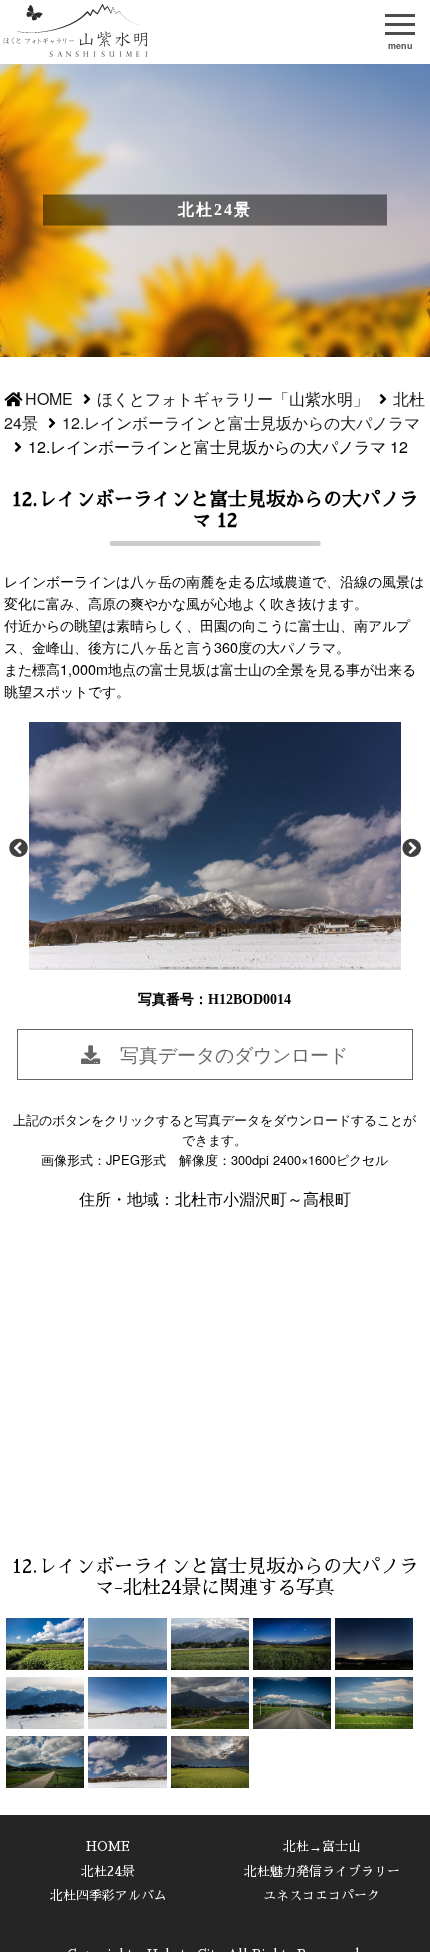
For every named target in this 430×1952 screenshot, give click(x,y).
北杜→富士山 (322, 1846)
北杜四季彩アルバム (108, 1895)
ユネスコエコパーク (321, 1895)
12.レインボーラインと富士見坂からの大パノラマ (241, 422)
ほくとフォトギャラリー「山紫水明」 (77, 32)
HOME (49, 398)
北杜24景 (108, 1871)
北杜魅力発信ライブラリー (322, 1871)
